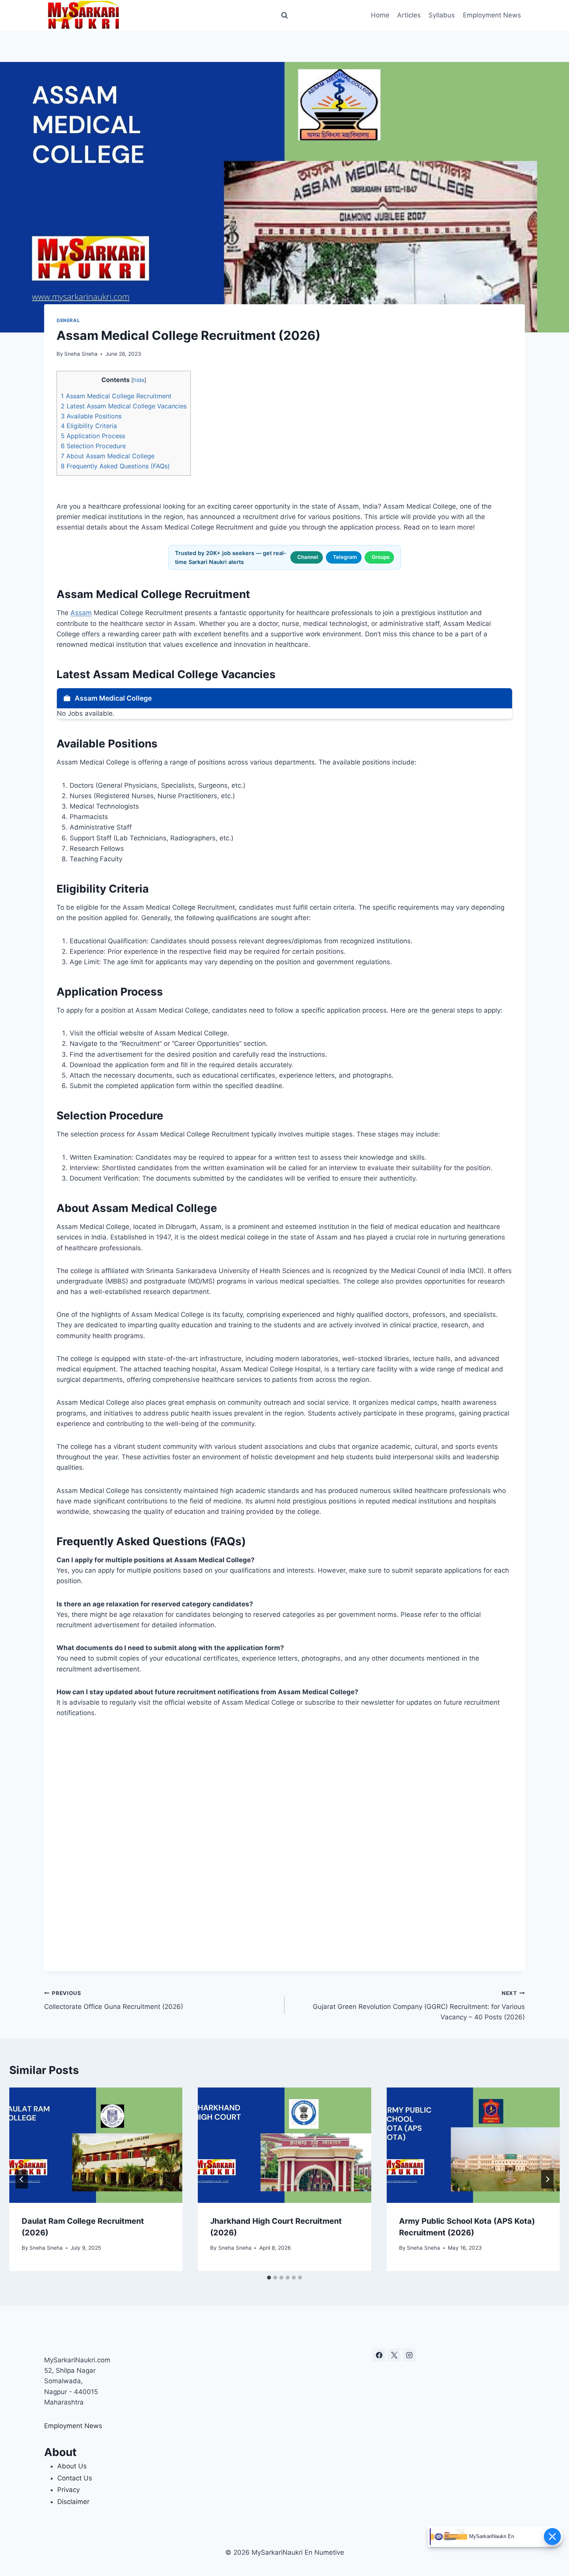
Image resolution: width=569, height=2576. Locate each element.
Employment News (492, 15)
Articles (409, 15)
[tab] (269, 2278)
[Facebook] (379, 2355)
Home (380, 15)
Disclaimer (73, 2502)
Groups (380, 557)
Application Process (93, 436)
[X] (394, 2355)
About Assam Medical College (108, 456)
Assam (81, 613)
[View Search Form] (284, 15)
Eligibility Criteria (89, 426)
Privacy (69, 2490)
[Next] (547, 2179)
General (68, 320)
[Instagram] (409, 2355)
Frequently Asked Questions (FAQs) (115, 466)
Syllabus (442, 15)
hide (139, 380)
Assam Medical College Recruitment (116, 396)
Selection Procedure (93, 446)
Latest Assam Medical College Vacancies (124, 406)
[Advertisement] (284, 1845)
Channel (308, 557)
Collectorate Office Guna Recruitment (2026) (114, 2000)
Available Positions (91, 416)
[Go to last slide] (22, 2179)
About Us (72, 2466)
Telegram (345, 557)
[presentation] (96, 2145)
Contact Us (75, 2478)
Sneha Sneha (81, 354)
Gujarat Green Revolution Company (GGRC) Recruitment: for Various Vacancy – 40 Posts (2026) (419, 2005)
